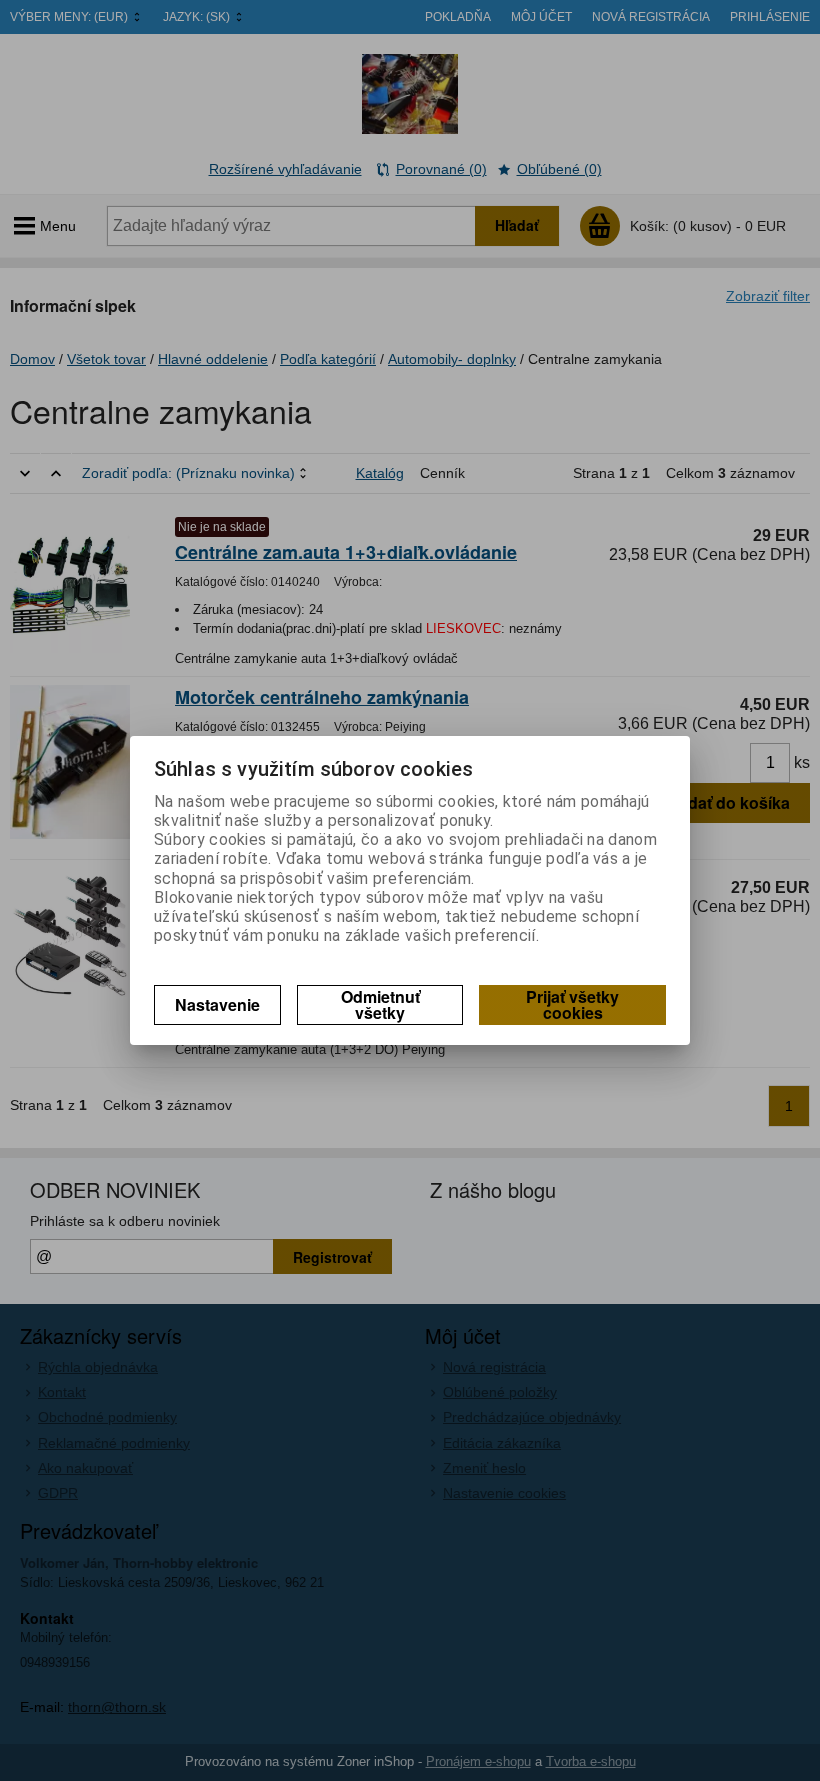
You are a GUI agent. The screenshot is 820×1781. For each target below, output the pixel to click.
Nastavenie (217, 1004)
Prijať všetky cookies (572, 1004)
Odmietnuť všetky (380, 1004)
